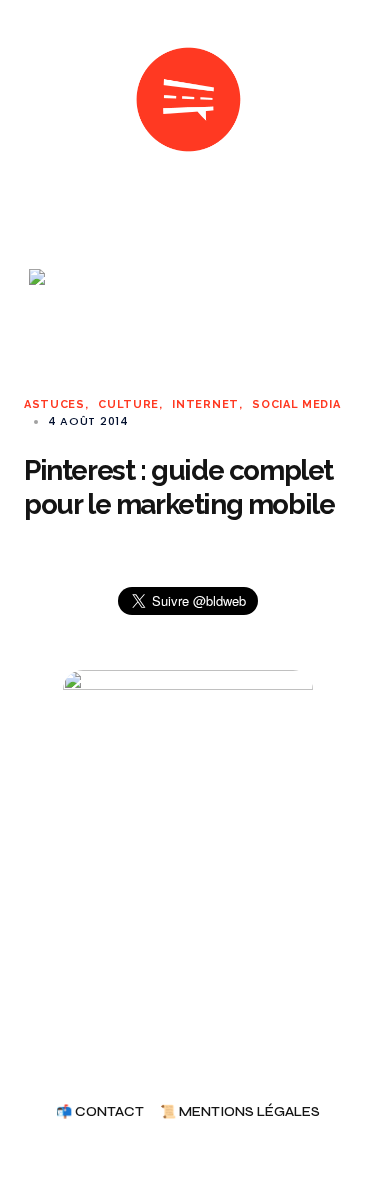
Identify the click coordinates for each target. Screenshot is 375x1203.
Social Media (296, 404)
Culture (128, 404)
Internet (205, 404)
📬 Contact (100, 1112)
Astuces (54, 404)
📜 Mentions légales (240, 1112)
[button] (32, 100)
